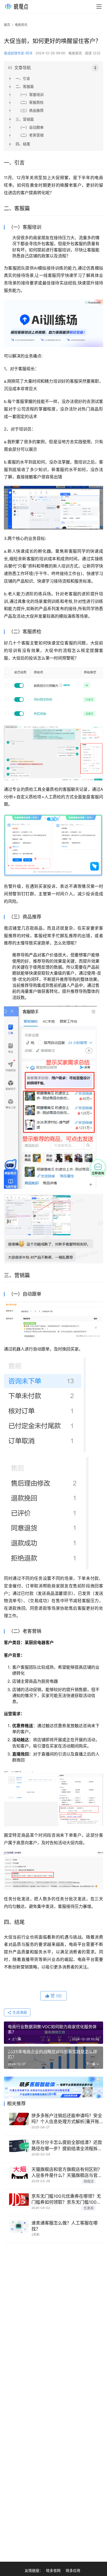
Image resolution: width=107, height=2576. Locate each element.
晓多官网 (53, 2570)
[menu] (99, 6)
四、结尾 (23, 144)
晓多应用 (73, 2570)
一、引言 (23, 78)
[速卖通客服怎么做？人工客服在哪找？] (19, 2226)
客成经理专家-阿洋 (18, 53)
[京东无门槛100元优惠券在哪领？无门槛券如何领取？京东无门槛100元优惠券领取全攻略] (19, 2200)
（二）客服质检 (31, 102)
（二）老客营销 (31, 135)
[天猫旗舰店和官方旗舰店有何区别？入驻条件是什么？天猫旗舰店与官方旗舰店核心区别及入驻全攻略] (19, 2173)
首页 (7, 25)
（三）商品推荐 (31, 110)
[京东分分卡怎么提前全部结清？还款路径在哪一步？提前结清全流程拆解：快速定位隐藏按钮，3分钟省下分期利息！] (19, 2146)
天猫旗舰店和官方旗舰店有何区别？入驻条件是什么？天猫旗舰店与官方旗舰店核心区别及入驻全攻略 (67, 2173)
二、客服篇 (25, 86)
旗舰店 (89, 2181)
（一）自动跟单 (31, 127)
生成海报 (19, 2012)
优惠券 (89, 2208)
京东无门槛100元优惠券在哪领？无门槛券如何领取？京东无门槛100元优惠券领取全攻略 (66, 2199)
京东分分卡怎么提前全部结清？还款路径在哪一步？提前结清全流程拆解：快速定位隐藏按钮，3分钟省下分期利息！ (67, 2146)
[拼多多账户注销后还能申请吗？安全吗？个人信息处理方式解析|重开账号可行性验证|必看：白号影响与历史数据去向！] (19, 2119)
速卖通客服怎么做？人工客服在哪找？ (65, 2226)
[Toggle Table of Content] (95, 68)
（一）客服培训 (31, 94)
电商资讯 (75, 53)
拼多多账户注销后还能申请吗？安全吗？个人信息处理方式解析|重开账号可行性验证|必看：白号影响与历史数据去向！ (67, 2119)
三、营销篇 (25, 119)
